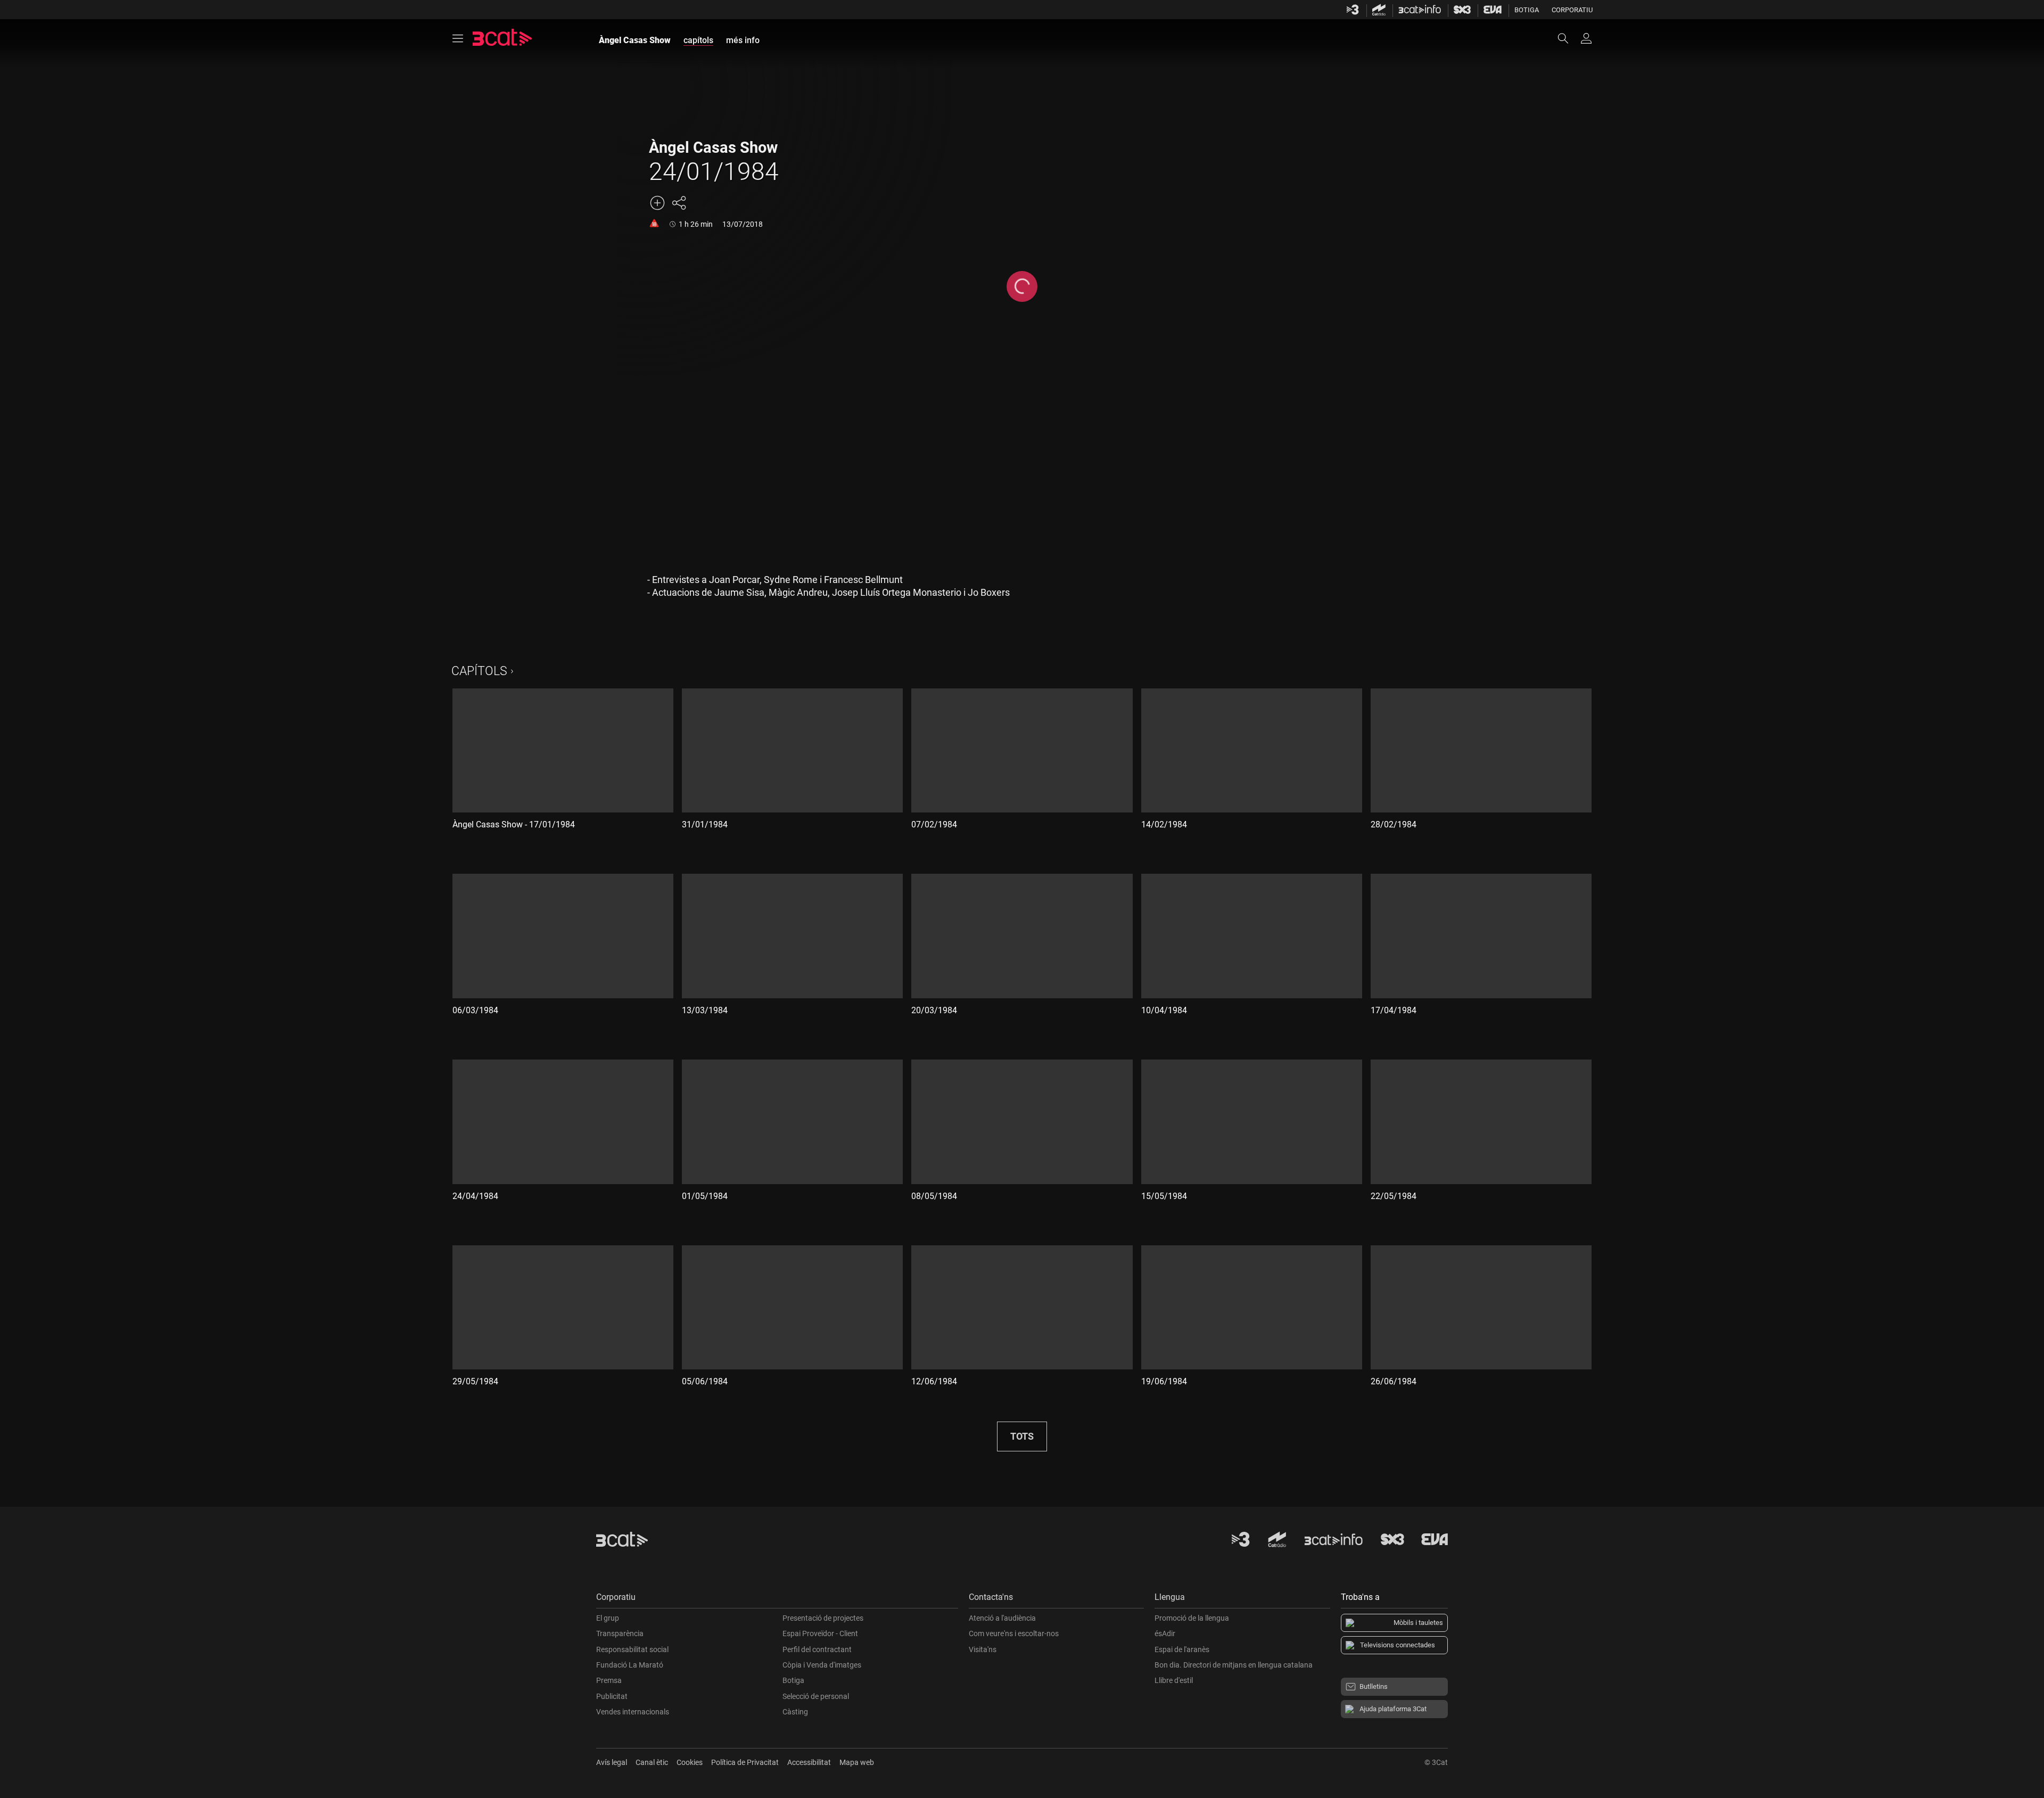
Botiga (1527, 10)
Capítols (479, 671)
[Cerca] (1568, 38)
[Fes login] (1586, 38)
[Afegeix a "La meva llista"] (657, 203)
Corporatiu (1572, 10)
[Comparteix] (679, 203)
